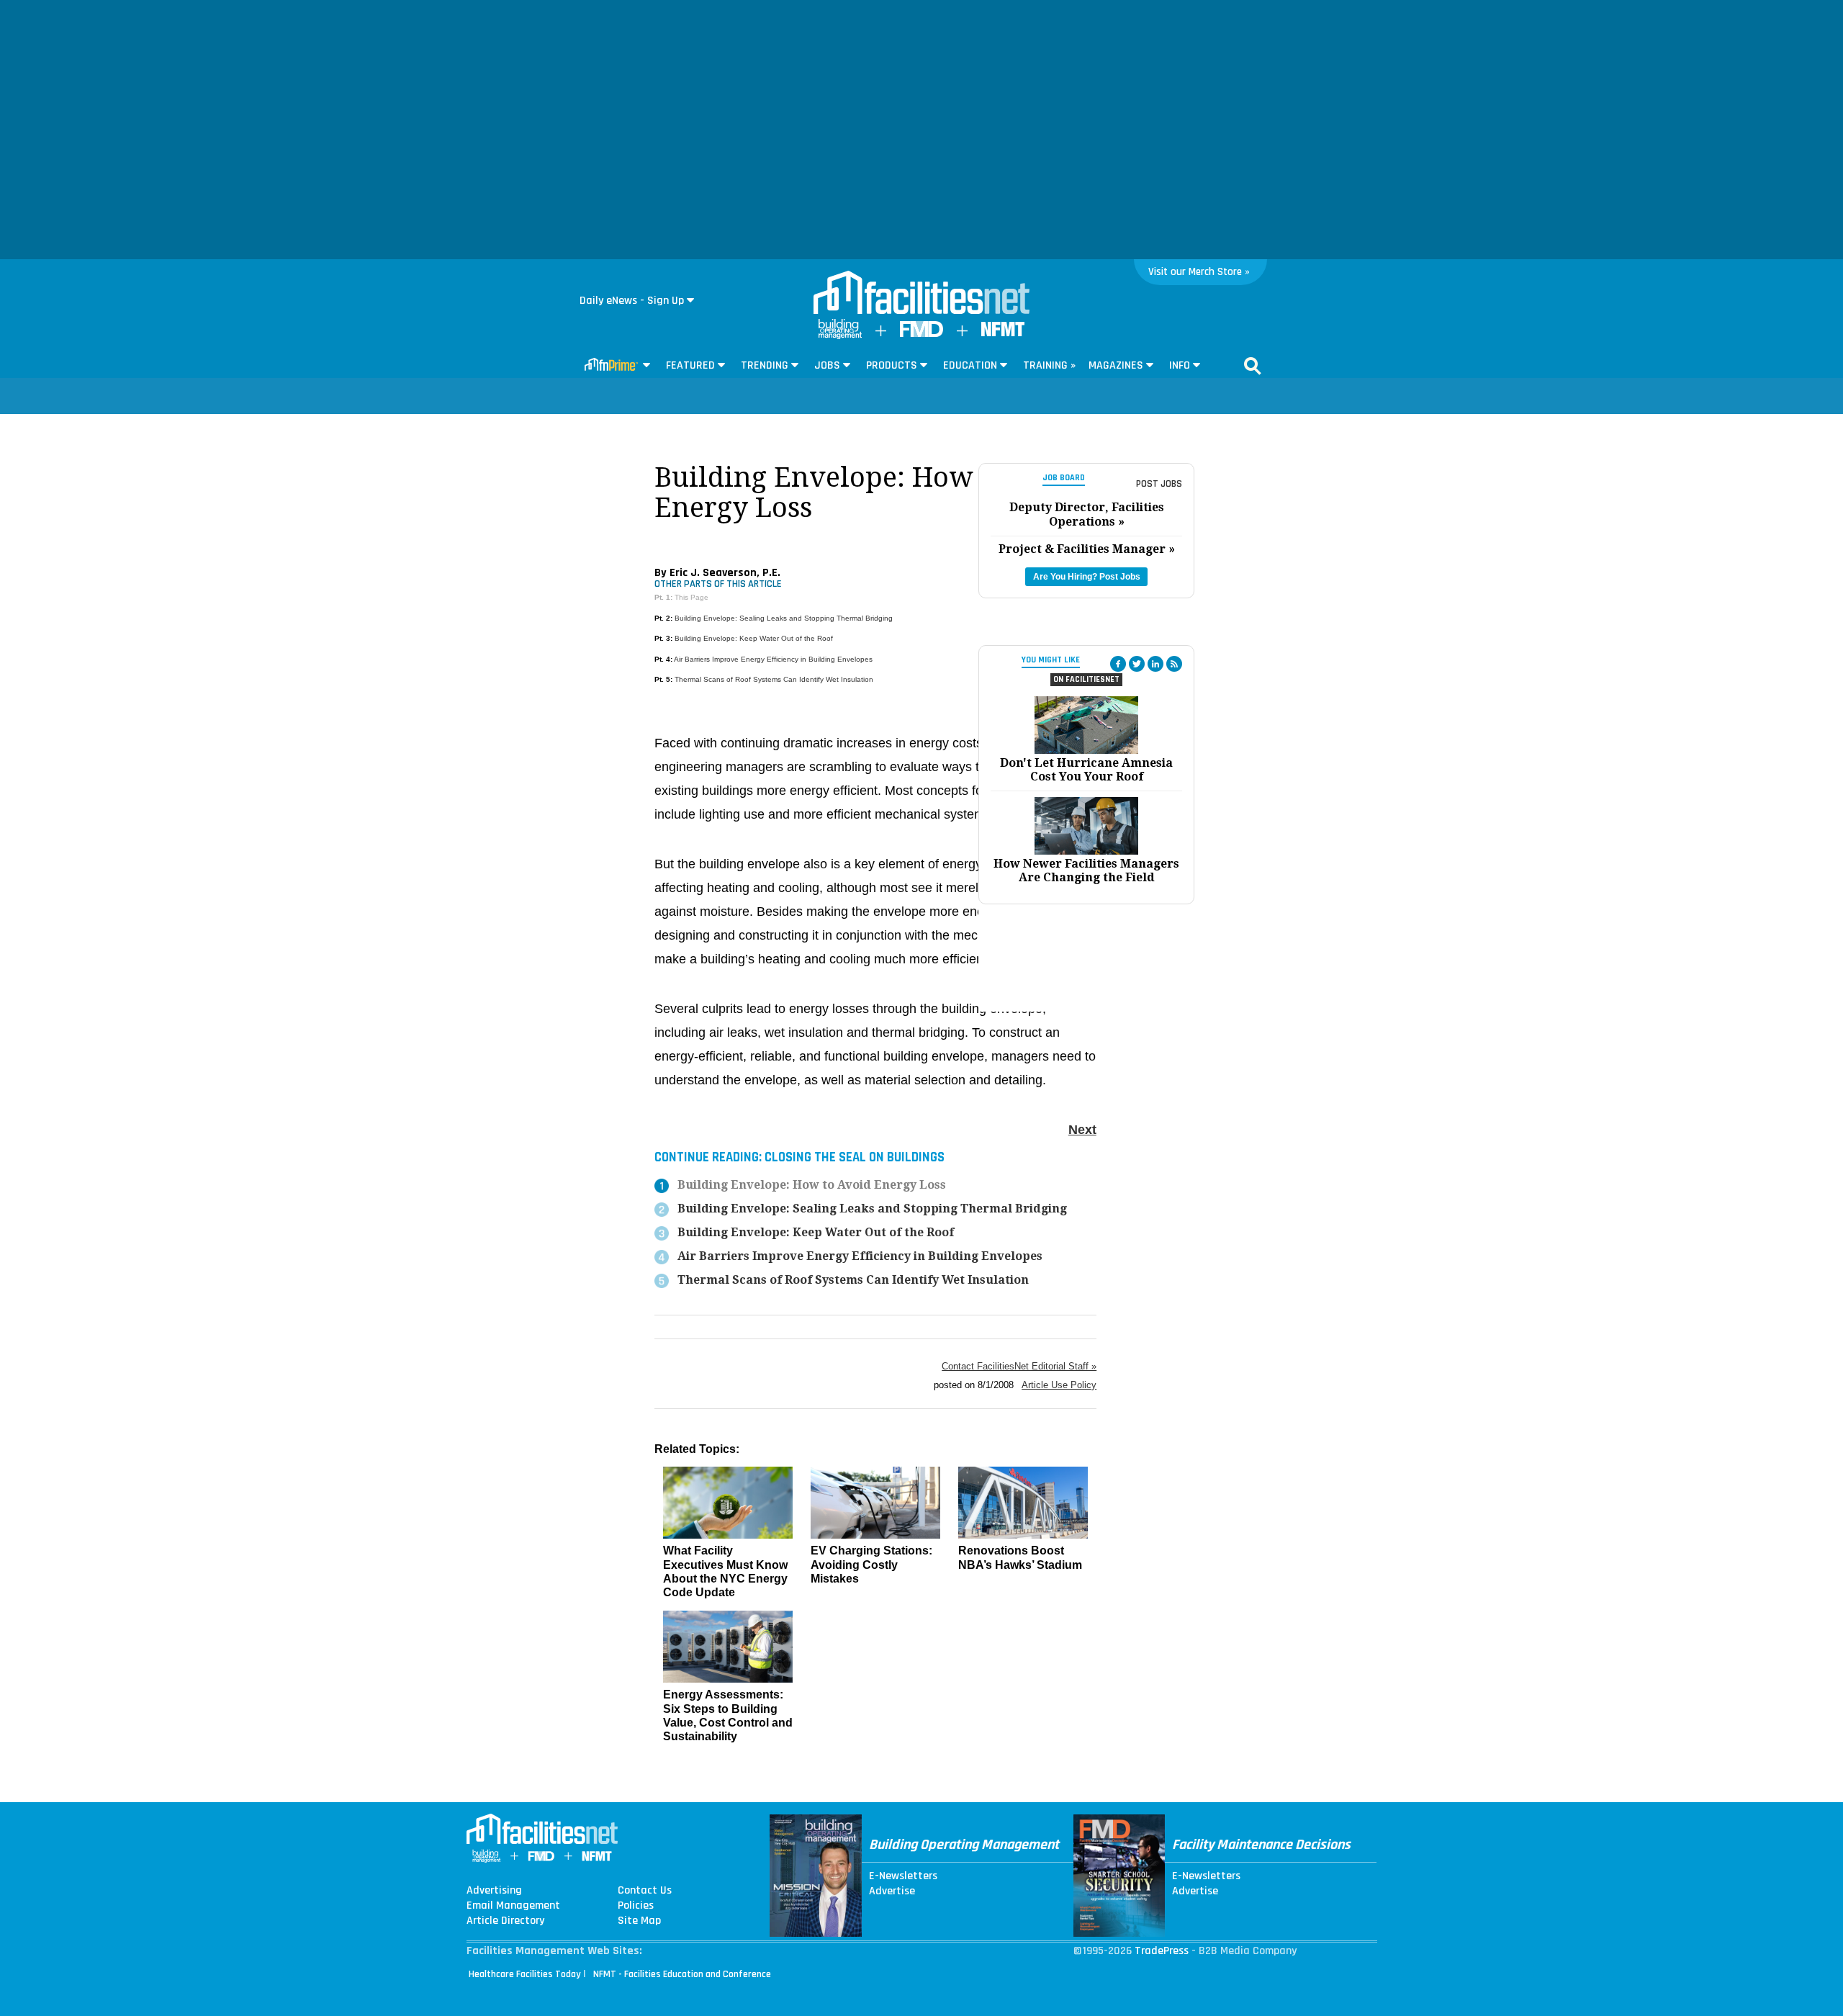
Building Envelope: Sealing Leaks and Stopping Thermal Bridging (784, 618)
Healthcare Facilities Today (525, 1974)
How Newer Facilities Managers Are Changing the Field (1086, 870)
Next (1082, 1130)
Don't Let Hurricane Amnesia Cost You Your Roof (1086, 770)
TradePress (1162, 1951)
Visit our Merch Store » (1199, 272)
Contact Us (645, 1891)
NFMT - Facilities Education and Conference (682, 1974)
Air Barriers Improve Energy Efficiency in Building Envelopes (773, 659)
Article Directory (505, 1921)
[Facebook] (1118, 664)
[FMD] (921, 334)
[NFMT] (1003, 333)
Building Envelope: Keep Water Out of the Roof (754, 638)
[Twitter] (1137, 664)
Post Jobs (1159, 484)
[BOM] (840, 336)
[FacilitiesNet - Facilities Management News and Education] (921, 294)
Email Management (513, 1906)
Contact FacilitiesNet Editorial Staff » (1019, 1366)
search (1253, 366)
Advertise (892, 1891)
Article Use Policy (1059, 1385)
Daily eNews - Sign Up (632, 301)
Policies (636, 1906)
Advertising (494, 1891)
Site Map (639, 1921)
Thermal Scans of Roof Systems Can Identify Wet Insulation (774, 679)
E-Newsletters (903, 1876)
